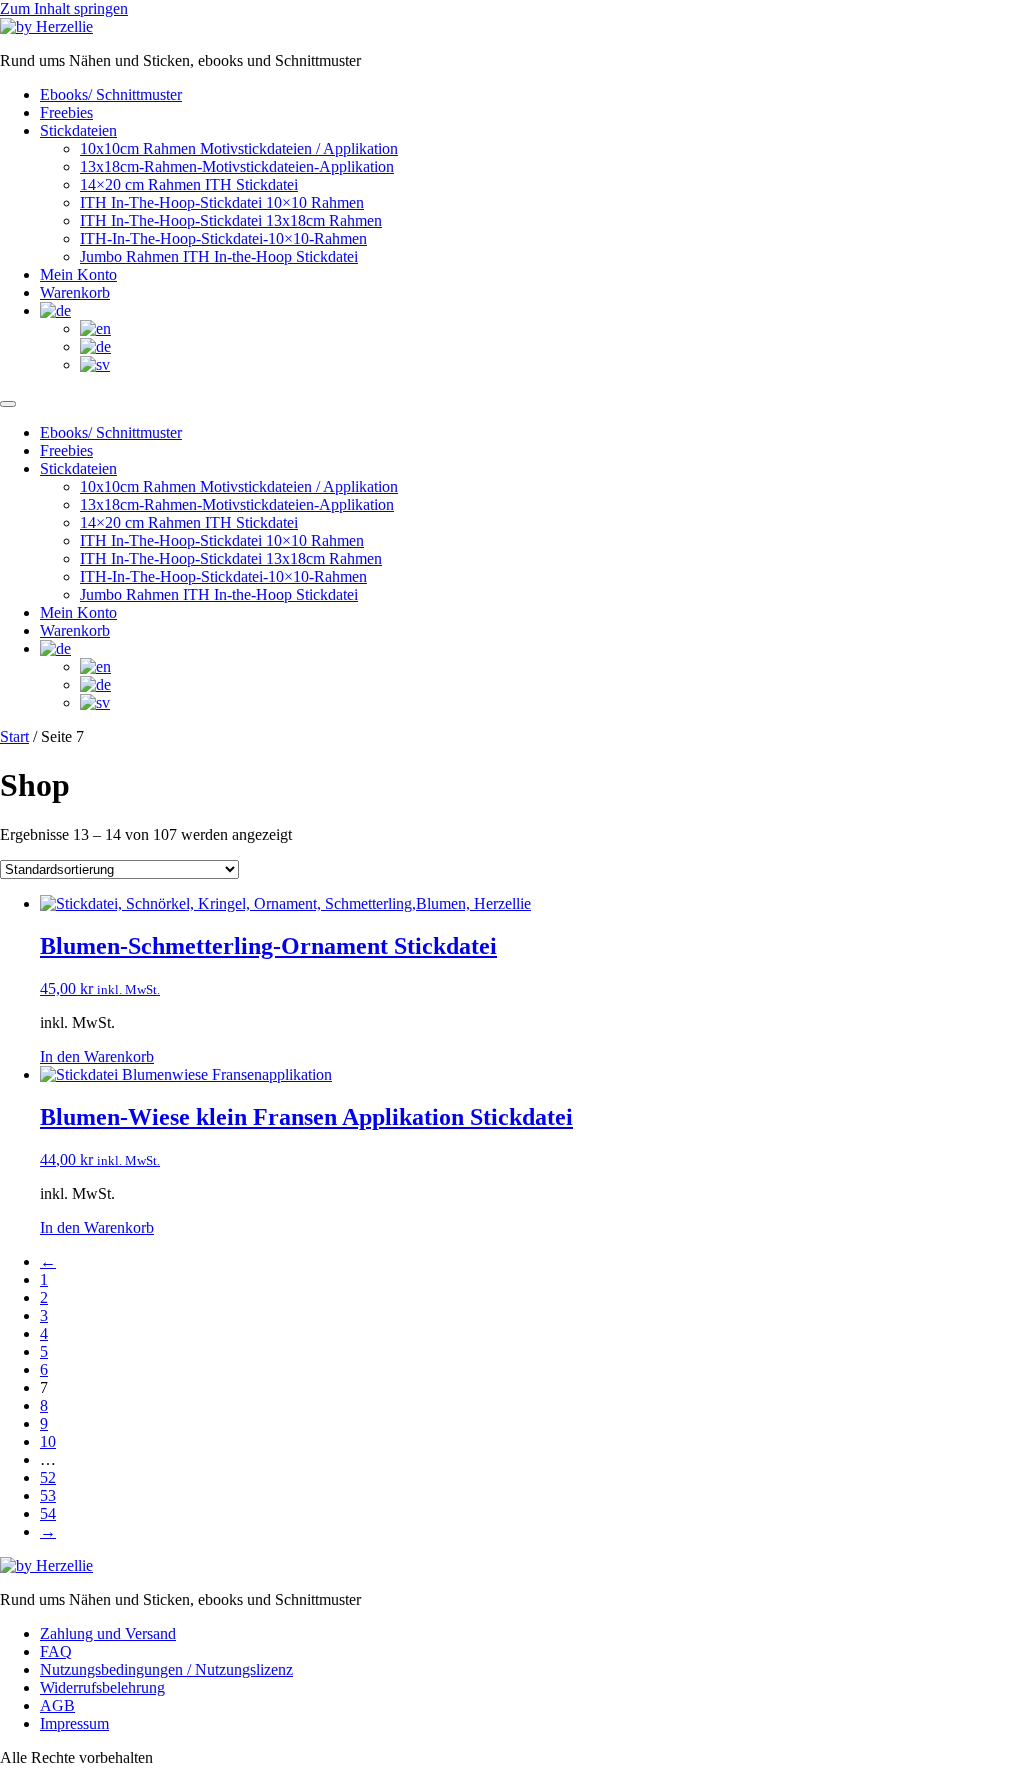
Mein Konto (78, 274)
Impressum (74, 1723)
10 (48, 1441)
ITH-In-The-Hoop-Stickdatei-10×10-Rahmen (223, 238)
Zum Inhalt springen (64, 8)
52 (48, 1477)
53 (48, 1495)
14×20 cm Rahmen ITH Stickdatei (189, 184)
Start (14, 736)
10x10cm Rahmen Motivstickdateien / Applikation (239, 148)
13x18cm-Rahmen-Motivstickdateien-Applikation (237, 166)
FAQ (56, 1651)
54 (48, 1513)
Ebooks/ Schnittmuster (111, 94)
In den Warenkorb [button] (97, 1056)
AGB (57, 1705)
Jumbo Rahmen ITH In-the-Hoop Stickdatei (219, 256)
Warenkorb (75, 292)
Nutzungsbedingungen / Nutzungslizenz (166, 1669)
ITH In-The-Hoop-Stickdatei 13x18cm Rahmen (231, 220)
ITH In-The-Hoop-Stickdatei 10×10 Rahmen (222, 202)
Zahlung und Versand (108, 1633)
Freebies (66, 112)
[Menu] (8, 404)
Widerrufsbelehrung (102, 1687)
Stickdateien (78, 130)
